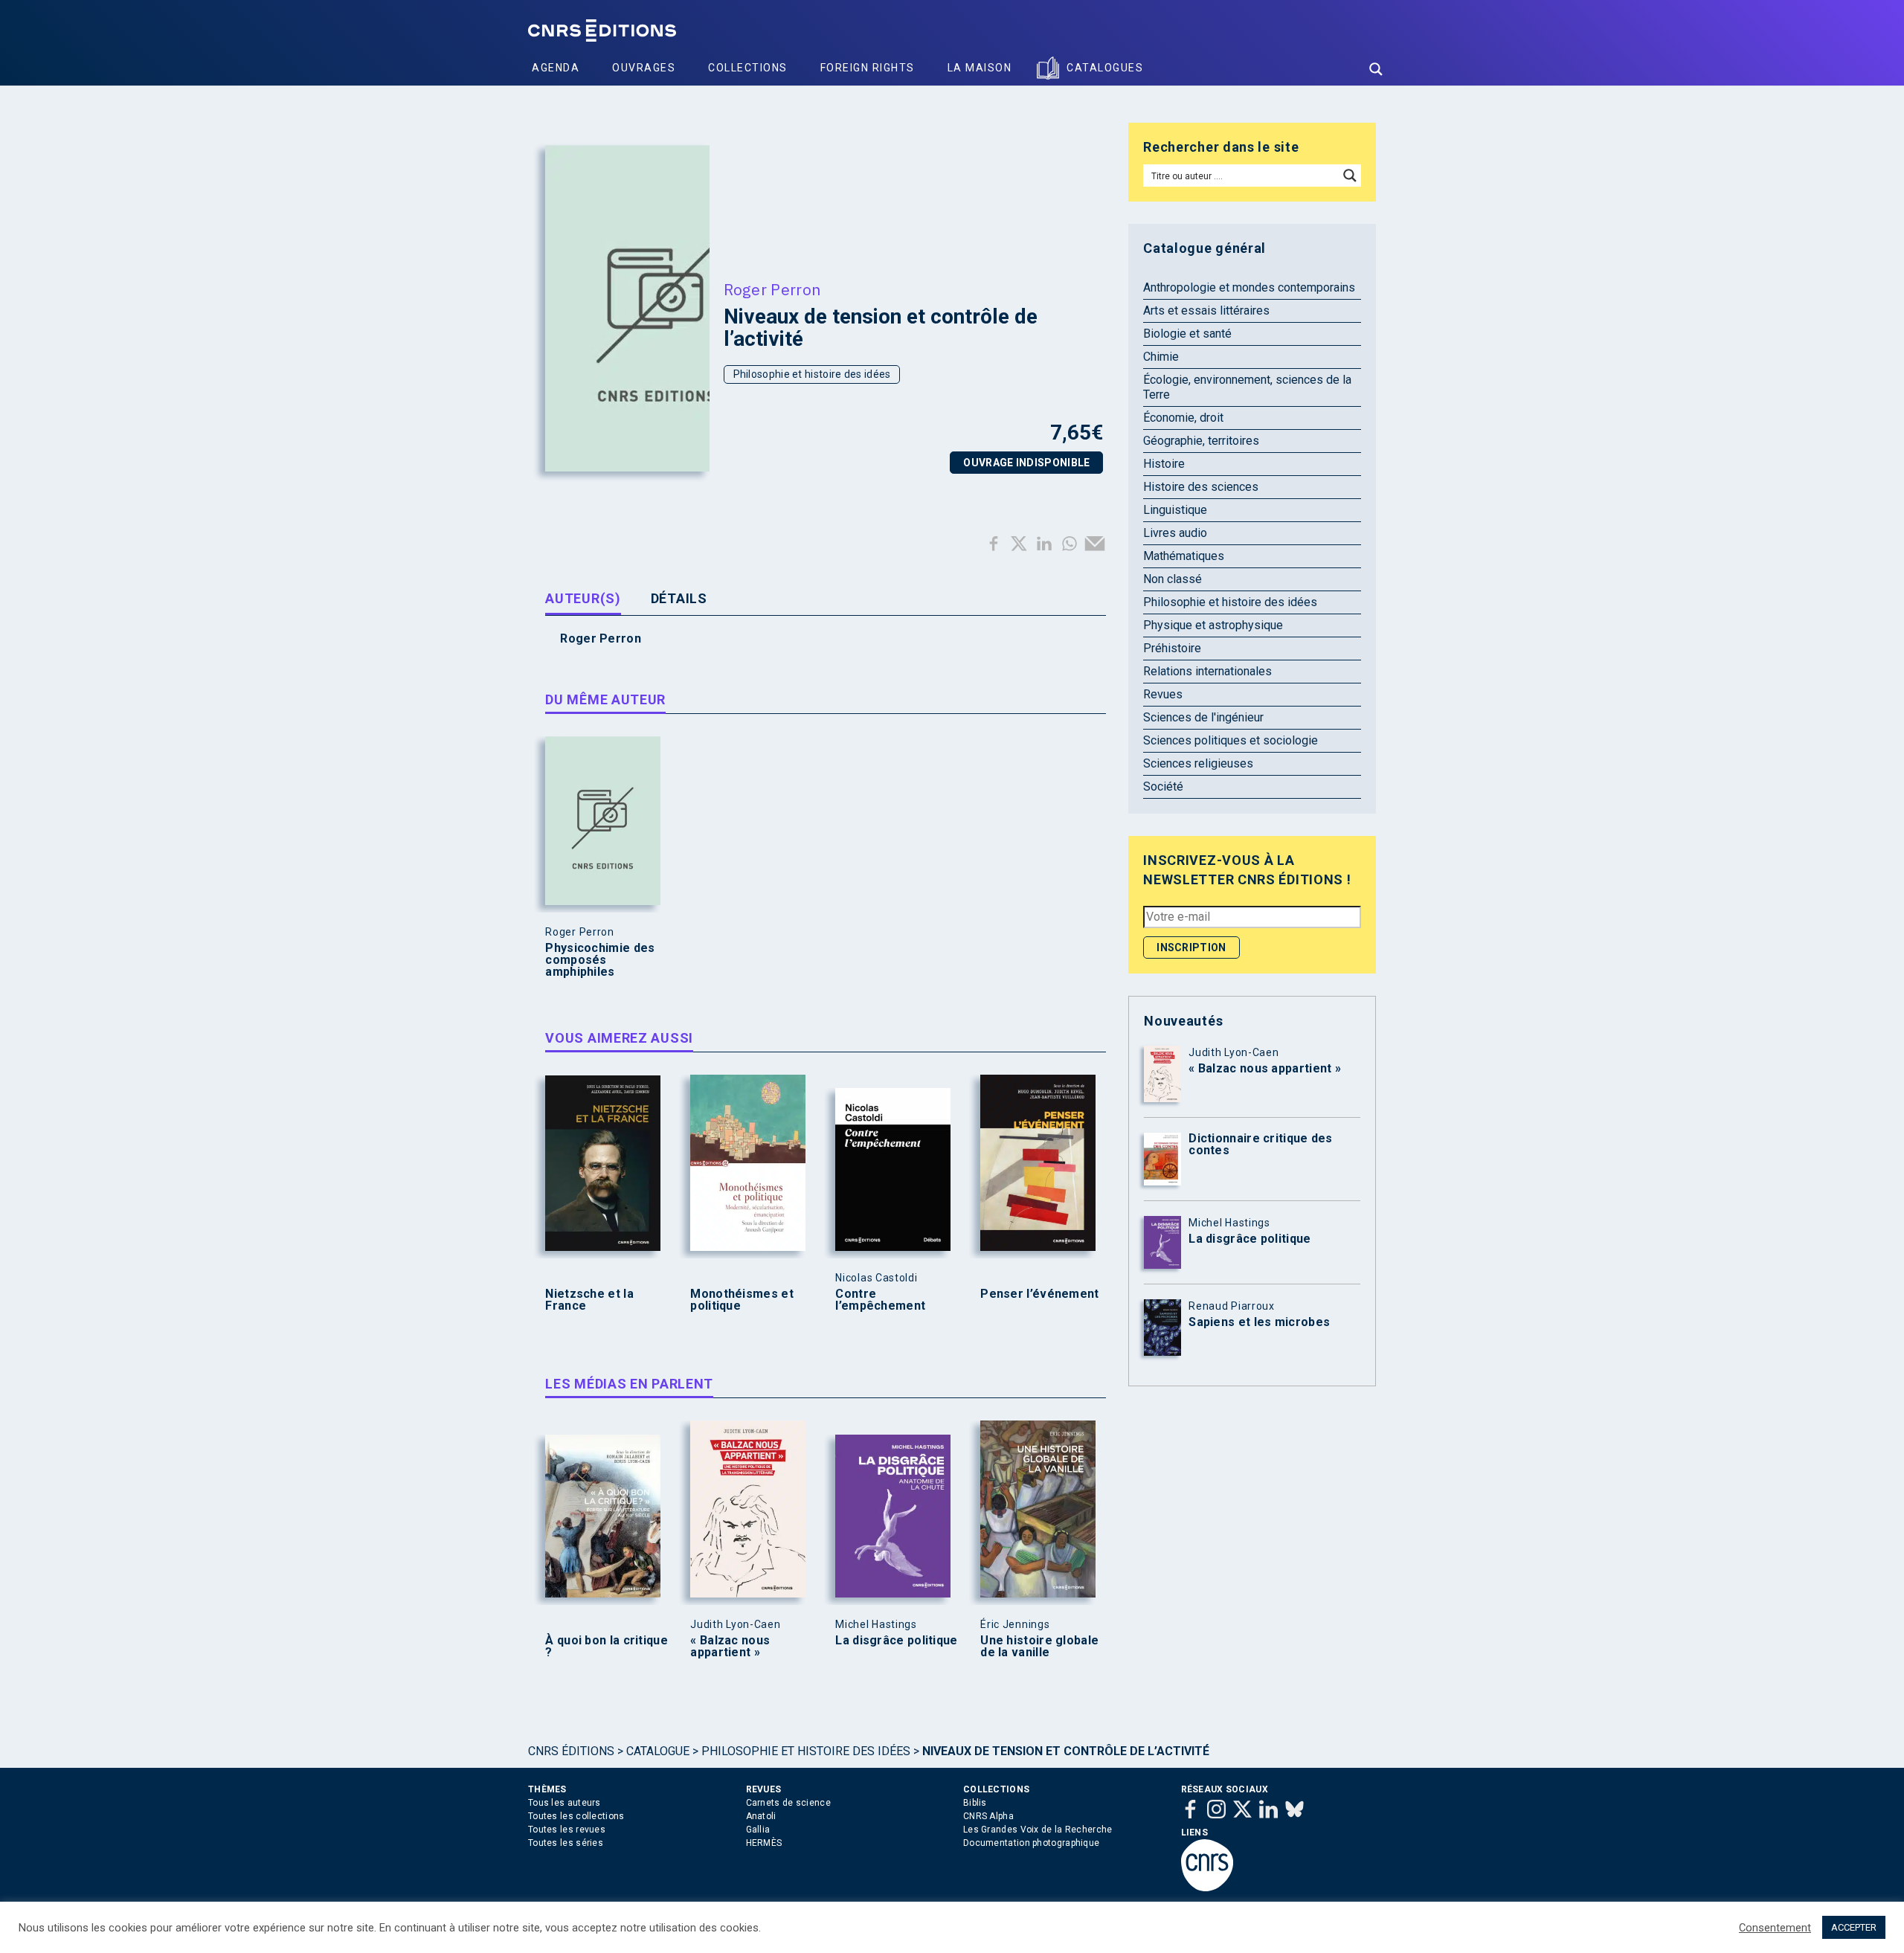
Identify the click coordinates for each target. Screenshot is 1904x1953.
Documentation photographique (1031, 1843)
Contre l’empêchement (880, 1300)
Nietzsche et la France (589, 1300)
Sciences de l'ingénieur (1203, 717)
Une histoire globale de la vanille (1039, 1647)
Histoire (1164, 464)
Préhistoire (1172, 648)
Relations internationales (1207, 671)
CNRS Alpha (988, 1816)
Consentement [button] (1775, 1928)
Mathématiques (1184, 556)
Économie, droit (1183, 418)
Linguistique (1175, 510)
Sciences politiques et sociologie (1231, 740)
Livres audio (1175, 533)
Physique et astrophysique (1213, 625)
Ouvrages (644, 68)
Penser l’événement (1039, 1294)
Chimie (1161, 357)
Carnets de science (788, 1803)
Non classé (1173, 579)
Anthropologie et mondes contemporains (1249, 287)
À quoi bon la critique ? (607, 1647)
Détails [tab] (679, 598)
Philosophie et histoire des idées (812, 374)
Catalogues (1105, 68)
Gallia (758, 1830)
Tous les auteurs (565, 1803)
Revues (1163, 694)
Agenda (556, 68)
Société (1163, 786)
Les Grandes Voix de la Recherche (1038, 1830)
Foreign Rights (868, 68)
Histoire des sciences (1201, 487)
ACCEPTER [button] (1854, 1927)
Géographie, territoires (1201, 441)
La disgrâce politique (896, 1641)
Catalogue (658, 1751)
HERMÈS (764, 1843)
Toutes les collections (576, 1816)
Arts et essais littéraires (1206, 311)
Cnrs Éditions (571, 1751)
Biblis (975, 1803)
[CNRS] (1207, 1888)
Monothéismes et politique (742, 1300)
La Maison (980, 68)
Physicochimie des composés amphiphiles (600, 960)
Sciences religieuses (1198, 763)
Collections (748, 68)
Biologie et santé (1187, 334)
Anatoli (761, 1816)
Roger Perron (772, 289)
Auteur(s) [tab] (583, 598)
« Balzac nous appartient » (730, 1647)
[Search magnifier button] (1376, 69)
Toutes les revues (567, 1830)
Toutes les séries (566, 1843)
